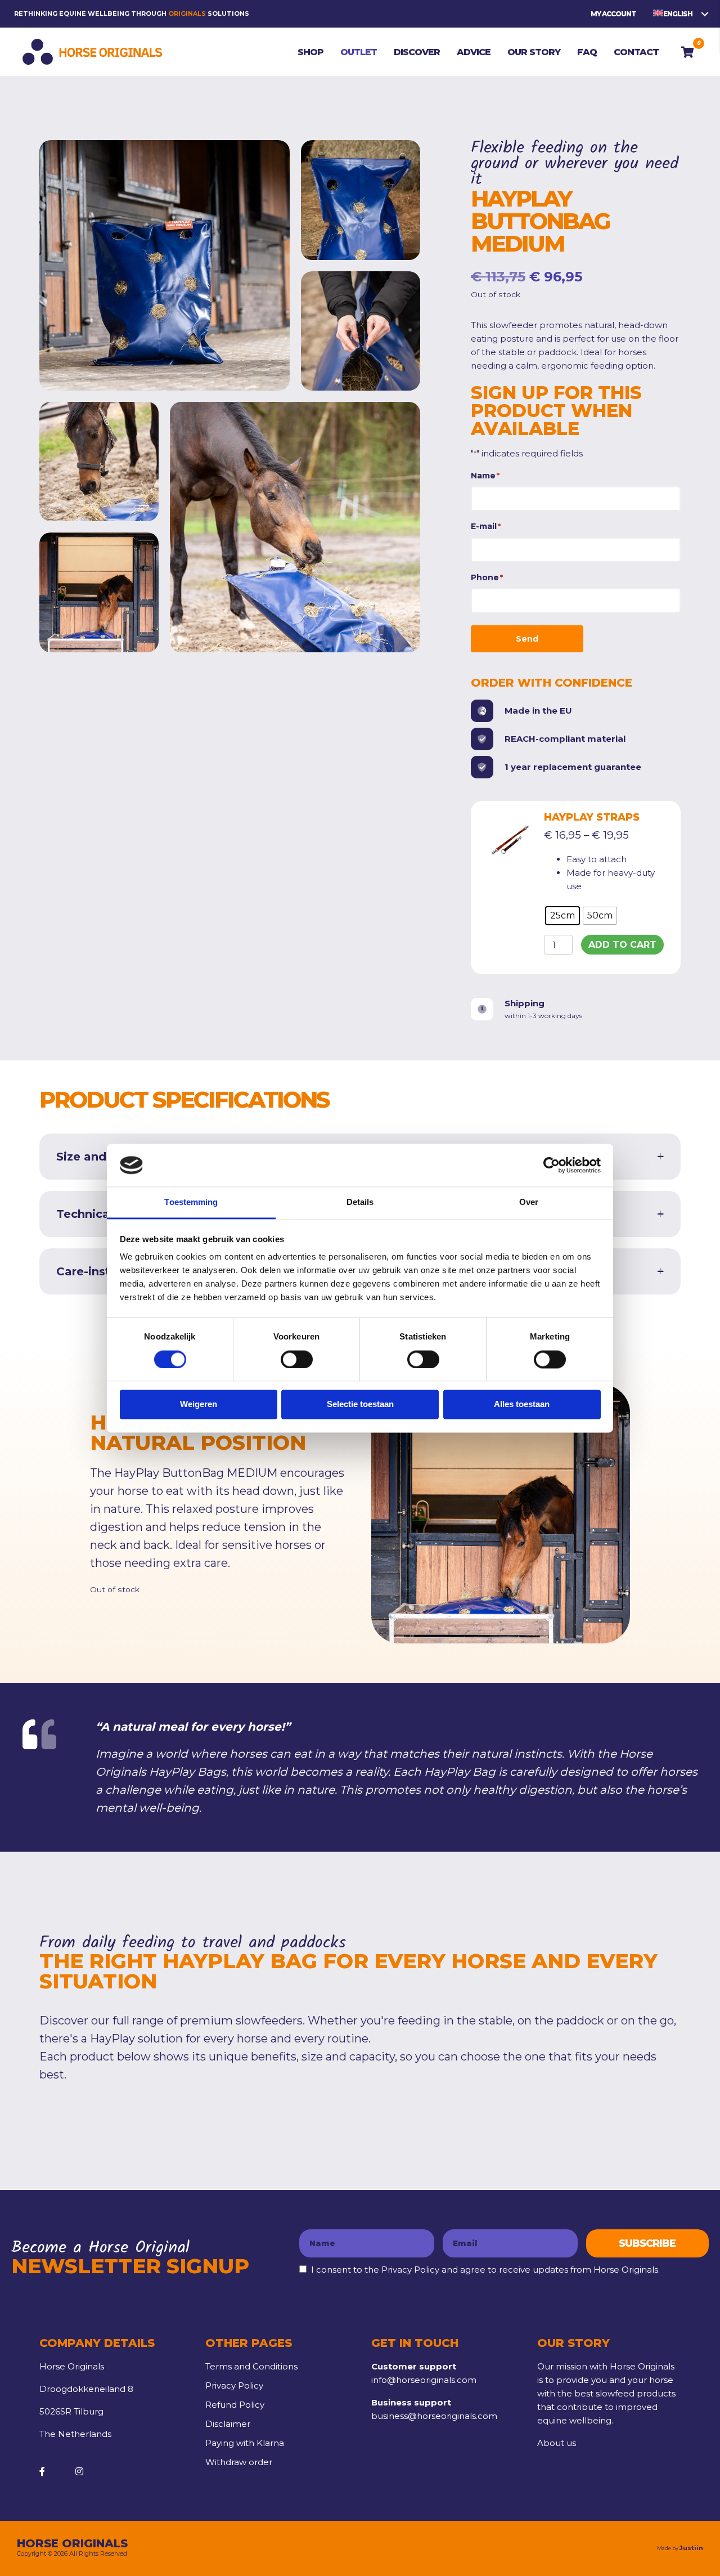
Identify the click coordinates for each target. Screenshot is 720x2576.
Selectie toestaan (360, 1405)
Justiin (691, 2548)
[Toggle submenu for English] (705, 14)
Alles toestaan (522, 1405)
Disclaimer (228, 2424)
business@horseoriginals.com (434, 2416)
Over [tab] (529, 1202)
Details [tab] (360, 1202)
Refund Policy (235, 2405)
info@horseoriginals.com (424, 2380)
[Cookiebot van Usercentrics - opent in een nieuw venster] (552, 1165)
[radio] (562, 916)
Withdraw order (239, 2462)
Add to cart (622, 945)
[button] (647, 2243)
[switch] (297, 1359)
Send (527, 639)
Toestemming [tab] (191, 1202)
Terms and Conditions (251, 2366)
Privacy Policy (234, 2385)
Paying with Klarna (245, 2443)
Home (53, 111)
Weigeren (199, 1405)
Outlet (89, 111)
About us (557, 2443)
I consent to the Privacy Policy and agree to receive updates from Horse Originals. (485, 2270)
